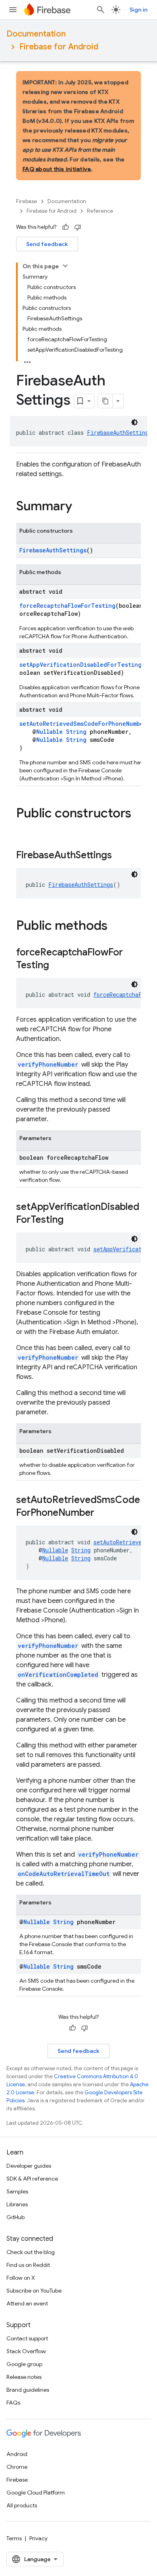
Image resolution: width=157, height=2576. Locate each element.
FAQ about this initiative (57, 169)
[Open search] (101, 10)
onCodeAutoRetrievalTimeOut (64, 1874)
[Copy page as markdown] (105, 401)
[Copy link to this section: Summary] (80, 507)
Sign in (138, 10)
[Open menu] (13, 10)
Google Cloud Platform (36, 2493)
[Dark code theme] (134, 422)
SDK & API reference (32, 2179)
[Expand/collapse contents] (65, 266)
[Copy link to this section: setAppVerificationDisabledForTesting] (72, 1220)
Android (17, 2454)
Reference (100, 211)
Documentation (36, 34)
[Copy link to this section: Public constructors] (24, 829)
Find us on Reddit (28, 2265)
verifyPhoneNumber (48, 1064)
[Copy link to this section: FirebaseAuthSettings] (120, 856)
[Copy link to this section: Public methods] (116, 927)
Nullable (50, 732)
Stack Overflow (26, 2351)
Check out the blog (31, 2252)
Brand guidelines (28, 2390)
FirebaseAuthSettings (119, 433)
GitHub (15, 2217)
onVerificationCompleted (58, 1675)
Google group (24, 2364)
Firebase (27, 201)
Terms (14, 2538)
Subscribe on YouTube (34, 2291)
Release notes (24, 2377)
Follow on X (21, 2278)
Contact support (27, 2338)
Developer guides (29, 2166)
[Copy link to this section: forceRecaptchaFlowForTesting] (57, 966)
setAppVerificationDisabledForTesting (81, 665)
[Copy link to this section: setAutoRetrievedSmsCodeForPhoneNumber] (102, 1513)
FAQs (13, 2403)
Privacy (38, 2538)
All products (22, 2505)
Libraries (17, 2204)
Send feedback (47, 244)
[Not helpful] (78, 227)
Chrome (17, 2467)
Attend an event (27, 2303)
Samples (17, 2191)
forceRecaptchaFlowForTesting (67, 606)
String (76, 732)
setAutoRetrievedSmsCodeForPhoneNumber (83, 724)
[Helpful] (66, 227)
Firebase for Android (59, 47)
